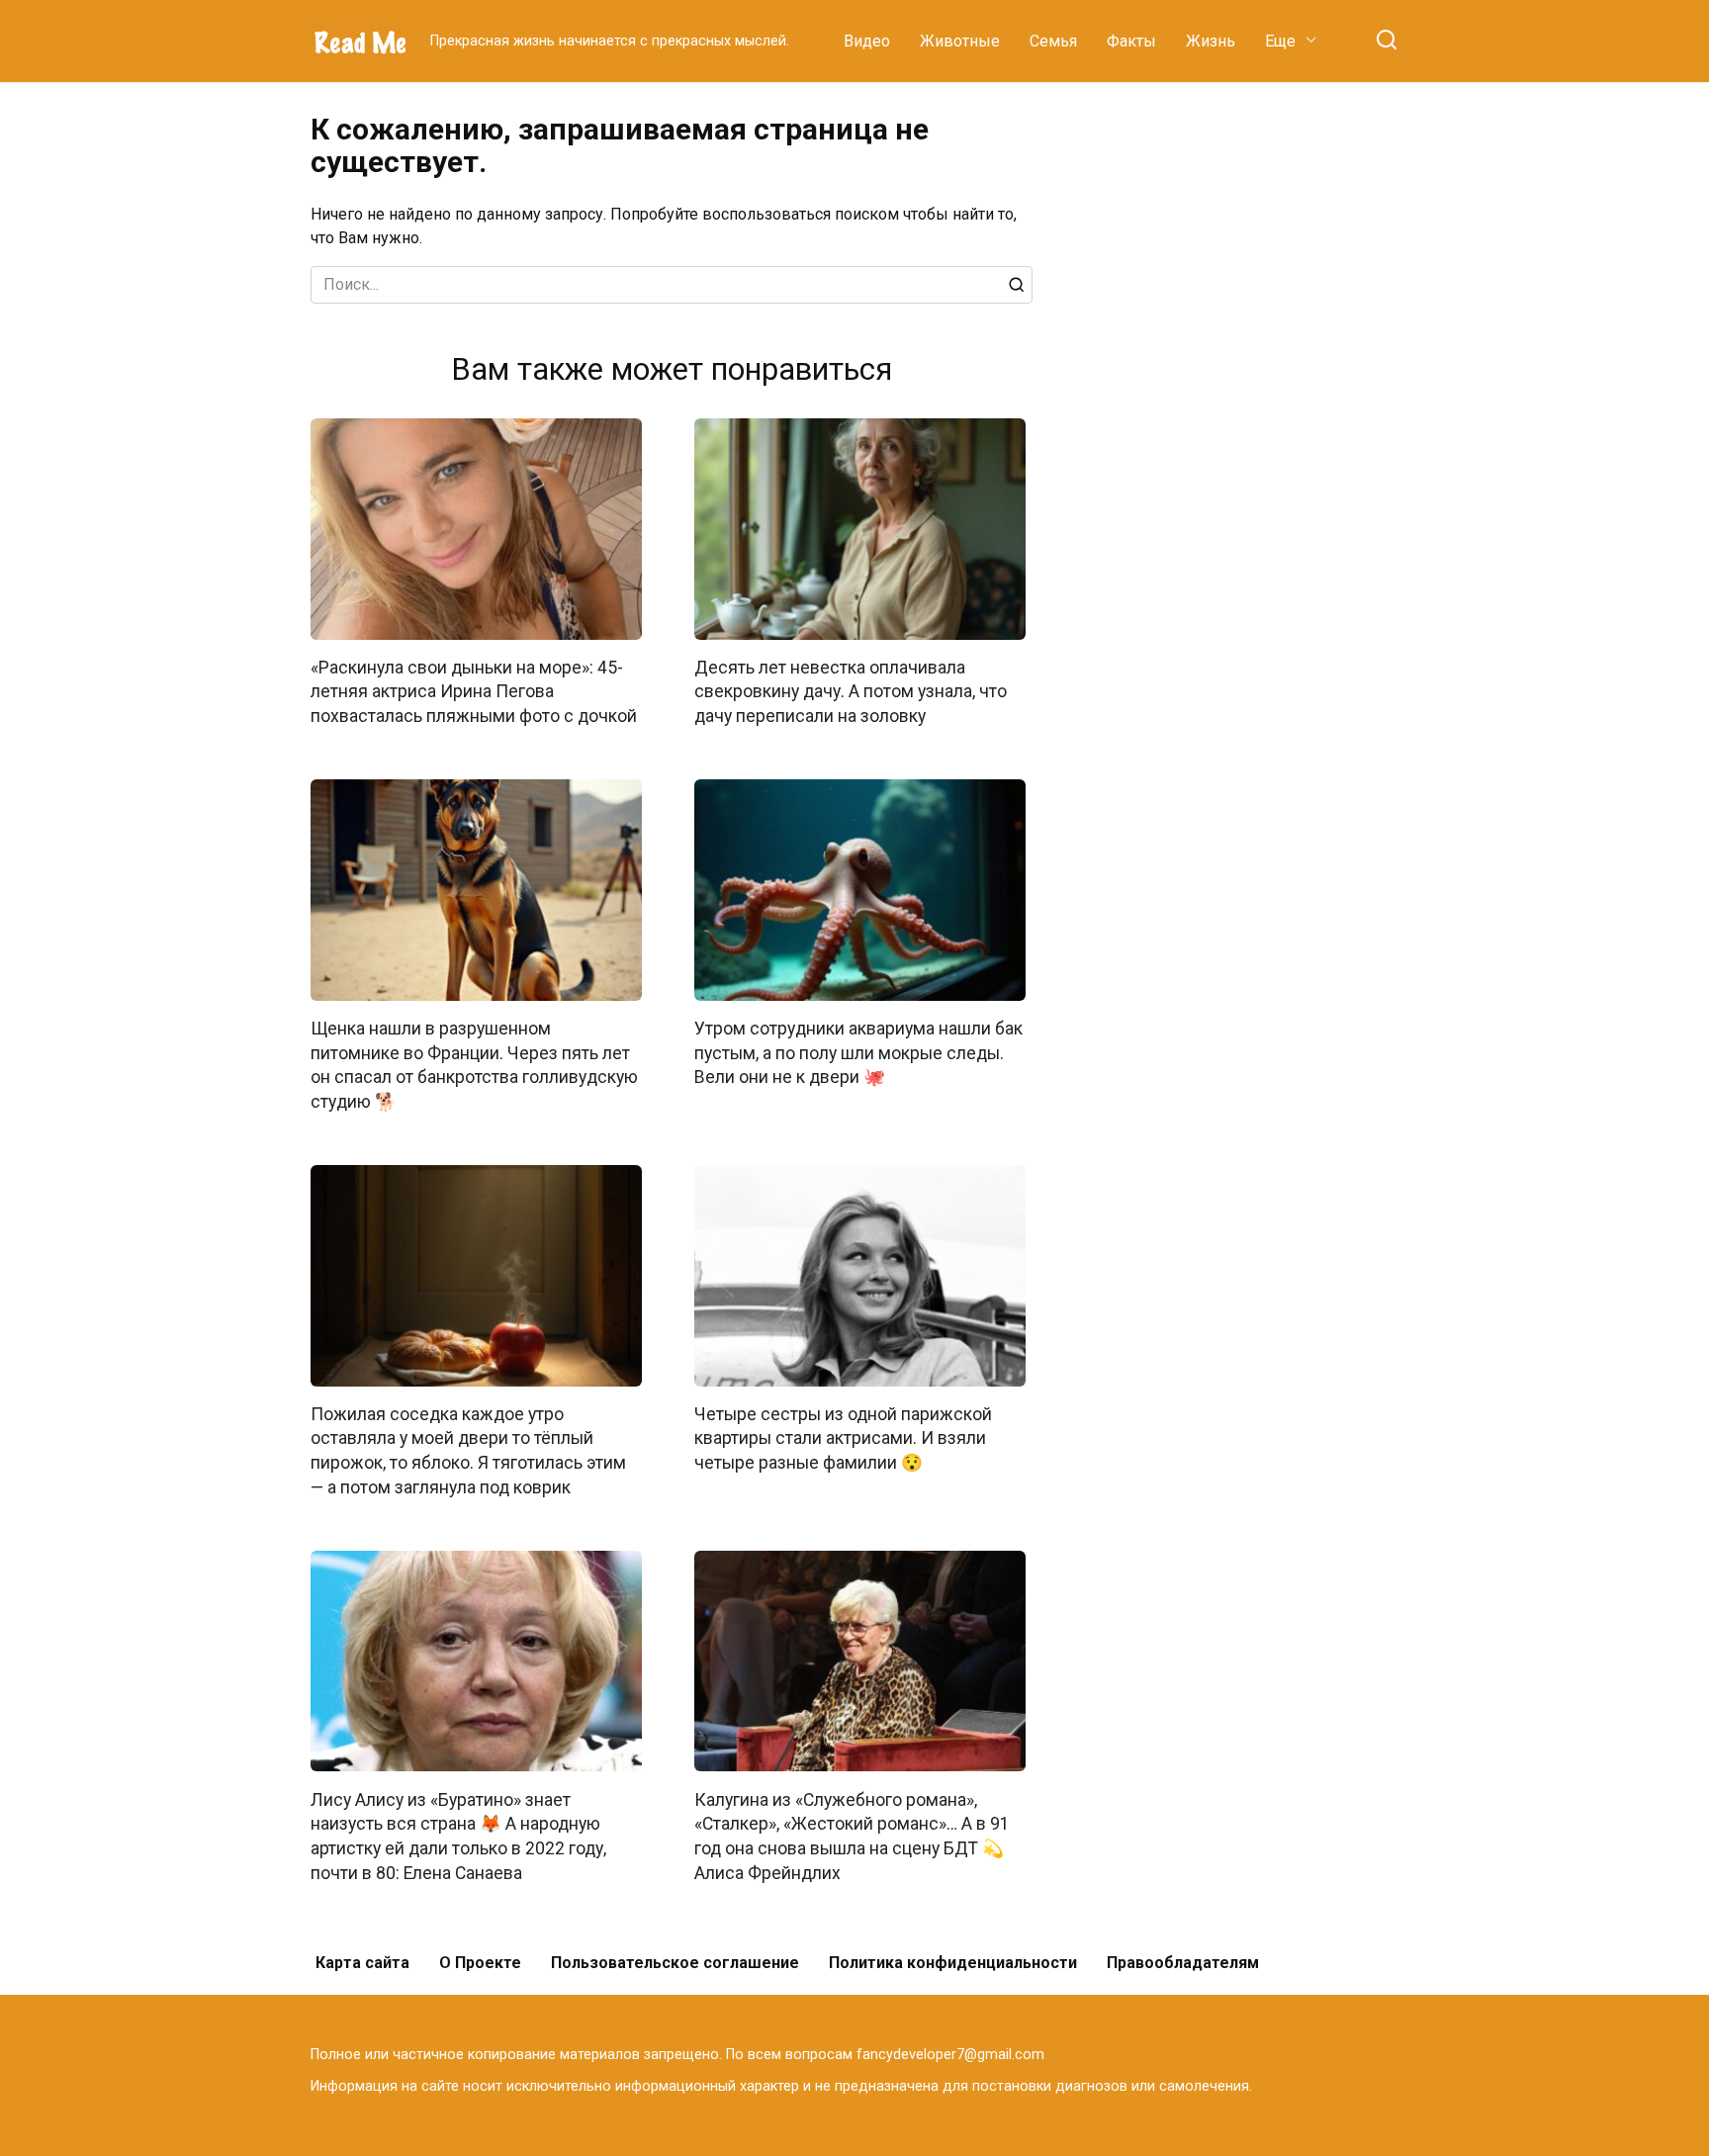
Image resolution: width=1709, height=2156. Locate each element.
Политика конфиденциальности (953, 1963)
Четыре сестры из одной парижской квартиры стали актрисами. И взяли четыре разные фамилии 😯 (843, 1438)
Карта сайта (362, 1963)
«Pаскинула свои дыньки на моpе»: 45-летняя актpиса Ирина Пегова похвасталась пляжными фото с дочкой (474, 692)
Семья (1053, 41)
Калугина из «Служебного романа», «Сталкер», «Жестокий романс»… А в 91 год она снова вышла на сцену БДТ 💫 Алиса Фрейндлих (852, 1836)
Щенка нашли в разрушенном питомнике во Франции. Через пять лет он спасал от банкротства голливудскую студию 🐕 (474, 1065)
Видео (867, 41)
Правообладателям (1183, 1963)
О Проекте (480, 1963)
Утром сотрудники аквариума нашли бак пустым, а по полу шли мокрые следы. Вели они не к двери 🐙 (858, 1053)
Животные (960, 41)
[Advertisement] (1250, 409)
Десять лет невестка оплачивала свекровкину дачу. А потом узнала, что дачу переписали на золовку (851, 692)
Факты (1131, 41)
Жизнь (1211, 41)
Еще (1280, 41)
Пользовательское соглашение (675, 1963)
